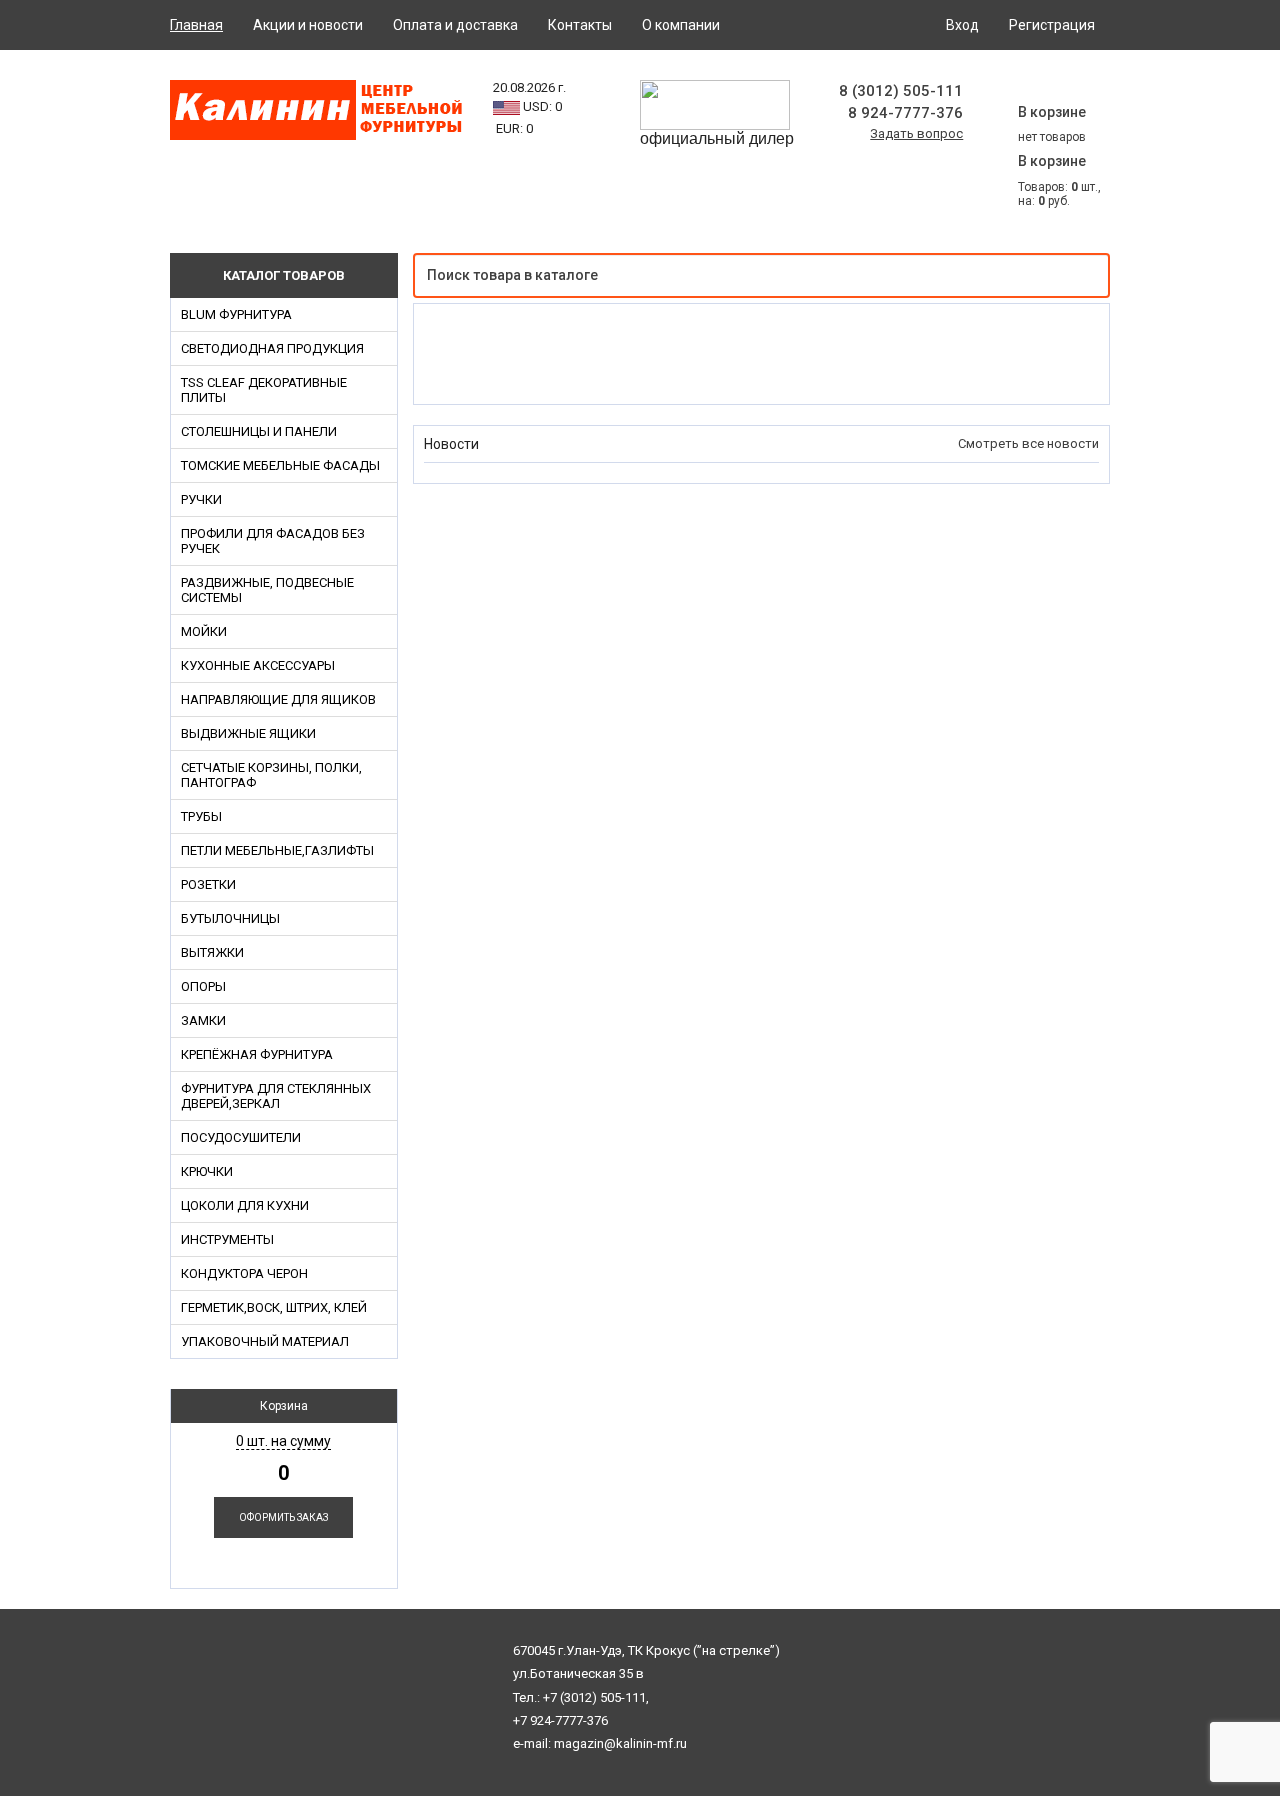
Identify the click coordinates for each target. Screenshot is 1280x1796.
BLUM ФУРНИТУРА (236, 314)
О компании (681, 25)
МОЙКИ (204, 631)
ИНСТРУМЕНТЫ (227, 1239)
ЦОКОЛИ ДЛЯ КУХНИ (245, 1205)
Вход (962, 25)
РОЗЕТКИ (208, 884)
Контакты (580, 25)
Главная (196, 25)
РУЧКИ (201, 499)
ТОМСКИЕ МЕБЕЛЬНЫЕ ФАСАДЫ (280, 465)
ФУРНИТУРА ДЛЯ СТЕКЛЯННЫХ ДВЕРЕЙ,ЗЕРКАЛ (276, 1096)
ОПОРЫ (203, 986)
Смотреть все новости (1028, 443)
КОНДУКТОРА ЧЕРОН (244, 1273)
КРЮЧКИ (207, 1171)
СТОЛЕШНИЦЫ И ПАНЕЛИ (259, 431)
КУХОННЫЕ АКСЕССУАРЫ (258, 665)
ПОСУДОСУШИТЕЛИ (241, 1137)
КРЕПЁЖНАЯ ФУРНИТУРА (257, 1054)
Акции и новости (308, 25)
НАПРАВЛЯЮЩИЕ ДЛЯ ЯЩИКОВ (278, 699)
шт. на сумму (283, 1441)
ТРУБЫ (201, 816)
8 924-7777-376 (905, 113)
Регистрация (1052, 25)
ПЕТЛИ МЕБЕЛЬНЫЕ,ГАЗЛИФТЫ (277, 850)
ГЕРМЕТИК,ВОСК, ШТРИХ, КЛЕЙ (274, 1307)
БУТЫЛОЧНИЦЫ (230, 918)
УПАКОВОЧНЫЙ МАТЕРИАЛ (265, 1341)
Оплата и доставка (455, 25)
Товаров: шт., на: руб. (1059, 180)
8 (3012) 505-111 (901, 91)
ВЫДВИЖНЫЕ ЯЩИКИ (248, 733)
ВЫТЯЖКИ (212, 952)
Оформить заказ (283, 1517)
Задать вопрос (916, 133)
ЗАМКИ (203, 1020)
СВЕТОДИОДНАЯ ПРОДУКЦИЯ (272, 348)
